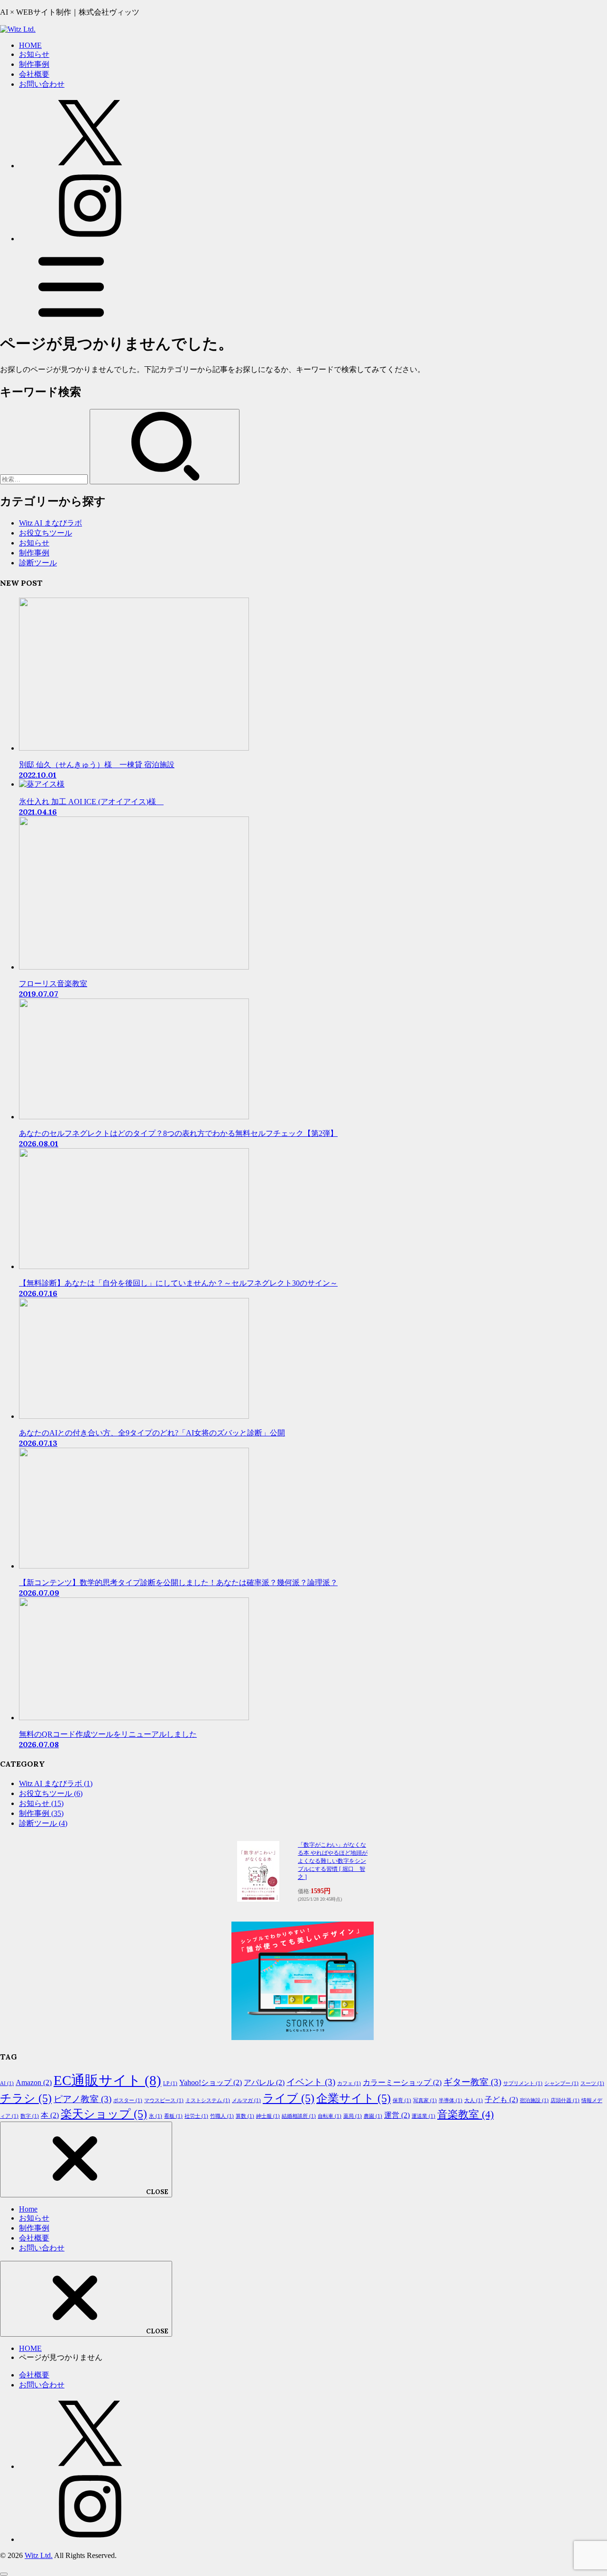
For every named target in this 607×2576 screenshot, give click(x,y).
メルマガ (246, 2100)
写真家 (425, 2100)
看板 (173, 2116)
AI (7, 2083)
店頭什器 (565, 2100)
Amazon (34, 2082)
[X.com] (90, 166)
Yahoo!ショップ (211, 2082)
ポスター (128, 2100)
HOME (30, 45)
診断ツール (38, 563)
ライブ (289, 2098)
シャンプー (561, 2083)
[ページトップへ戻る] (4, 2574)
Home (28, 2209)
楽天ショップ (104, 2114)
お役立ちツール (46, 533)
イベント (311, 2082)
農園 (373, 2116)
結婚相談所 (299, 2116)
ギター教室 (472, 2082)
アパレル (264, 2082)
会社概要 (34, 74)
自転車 (330, 2116)
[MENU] (71, 319)
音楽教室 (465, 2114)
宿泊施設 (534, 2100)
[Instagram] (90, 239)
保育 (402, 2100)
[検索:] (45, 479)
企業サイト (354, 2098)
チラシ (26, 2098)
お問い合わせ (42, 84)
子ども (501, 2100)
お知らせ (34, 54)
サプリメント (523, 2083)
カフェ (349, 2083)
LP (170, 2083)
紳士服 (268, 2116)
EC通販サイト (107, 2080)
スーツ (592, 2083)
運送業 (423, 2116)
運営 (397, 2115)
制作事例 (34, 64)
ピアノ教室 (83, 2099)
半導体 (451, 2100)
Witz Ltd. (39, 2555)
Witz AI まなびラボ (51, 523)
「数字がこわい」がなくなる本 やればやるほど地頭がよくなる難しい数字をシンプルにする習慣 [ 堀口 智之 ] (333, 1861)
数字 (30, 2116)
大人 (474, 2100)
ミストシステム (208, 2100)
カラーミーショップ (402, 2082)
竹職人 (222, 2116)
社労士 (196, 2116)
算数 (245, 2116)
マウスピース (164, 2100)
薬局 (353, 2116)
